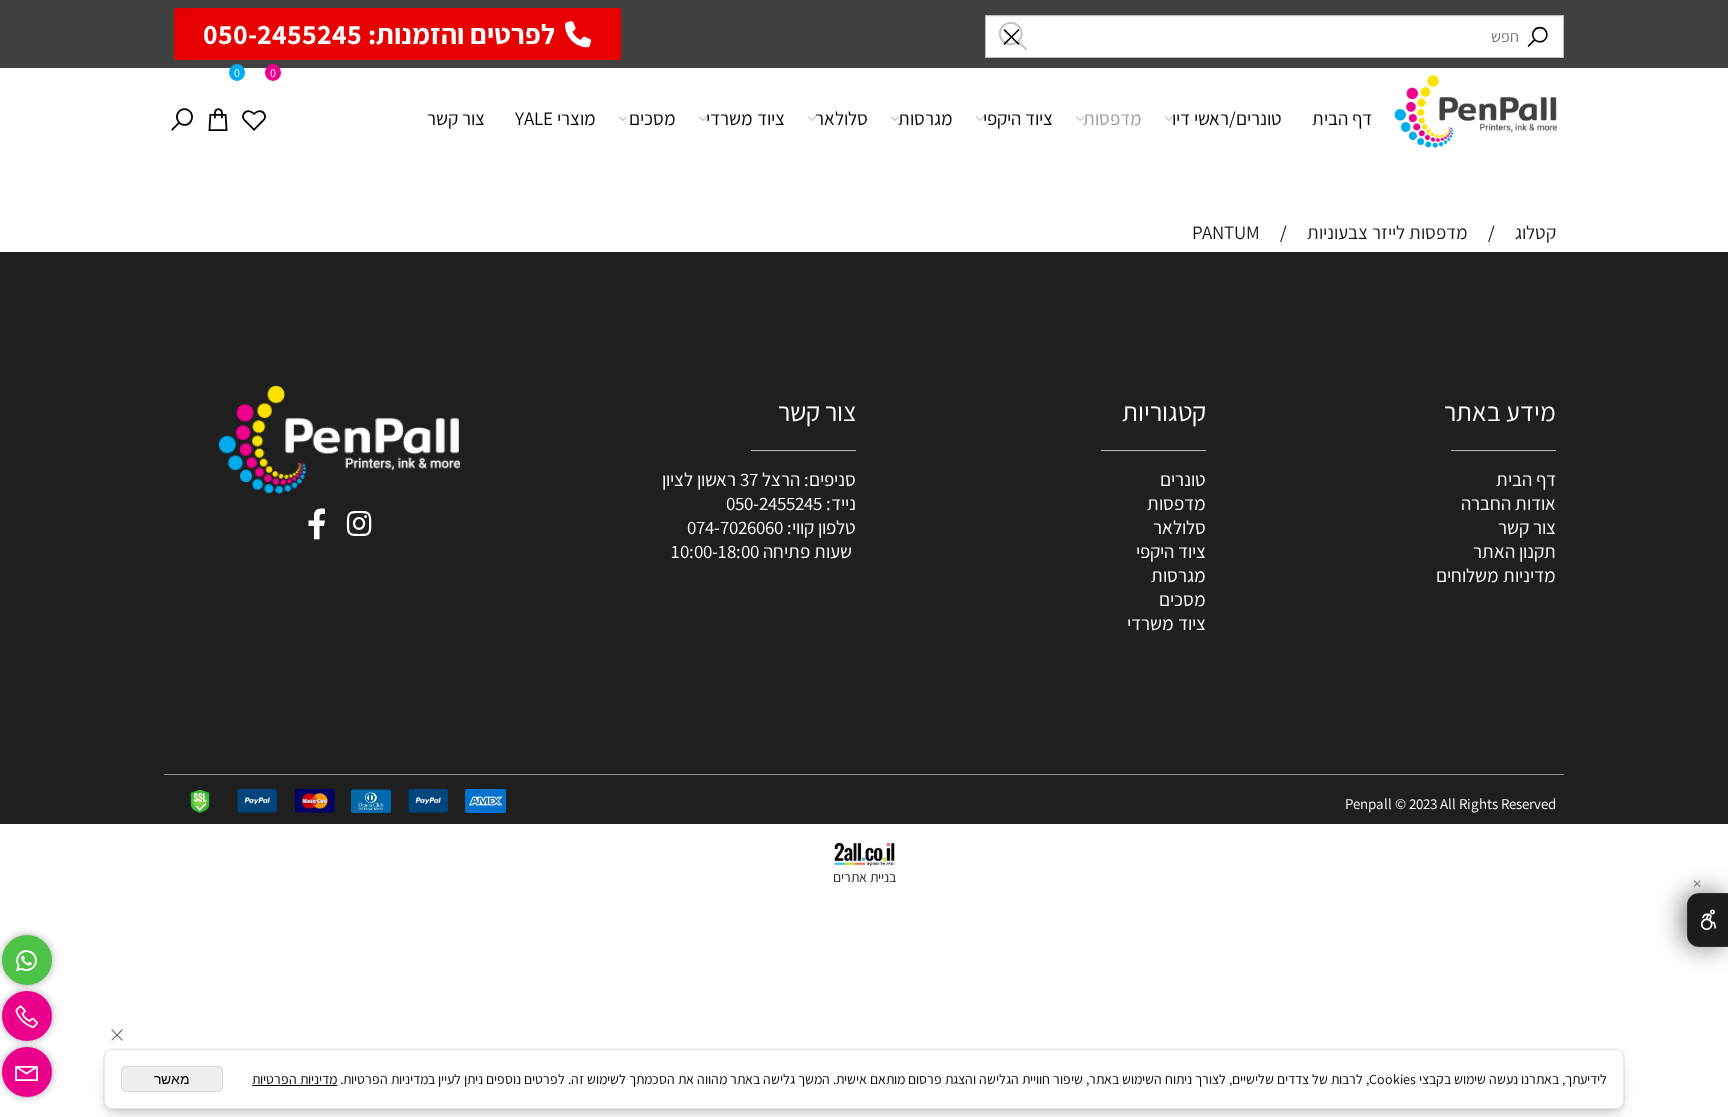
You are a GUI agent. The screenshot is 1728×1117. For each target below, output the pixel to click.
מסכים (652, 118)
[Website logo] (1475, 108)
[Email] (27, 1067)
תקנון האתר (1514, 551)
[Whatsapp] (27, 955)
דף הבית (1342, 118)
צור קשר (456, 118)
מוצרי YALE (555, 118)
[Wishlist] (254, 118)
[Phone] (27, 1011)
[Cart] (218, 118)
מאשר (172, 1079)
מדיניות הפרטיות (294, 1079)
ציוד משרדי (745, 118)
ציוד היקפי (1018, 118)
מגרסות (925, 118)
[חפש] (182, 118)
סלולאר (841, 118)
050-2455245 (774, 503)
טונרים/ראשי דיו (1227, 118)
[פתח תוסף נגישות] (1707, 920)
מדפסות (1112, 118)
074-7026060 (735, 527)
